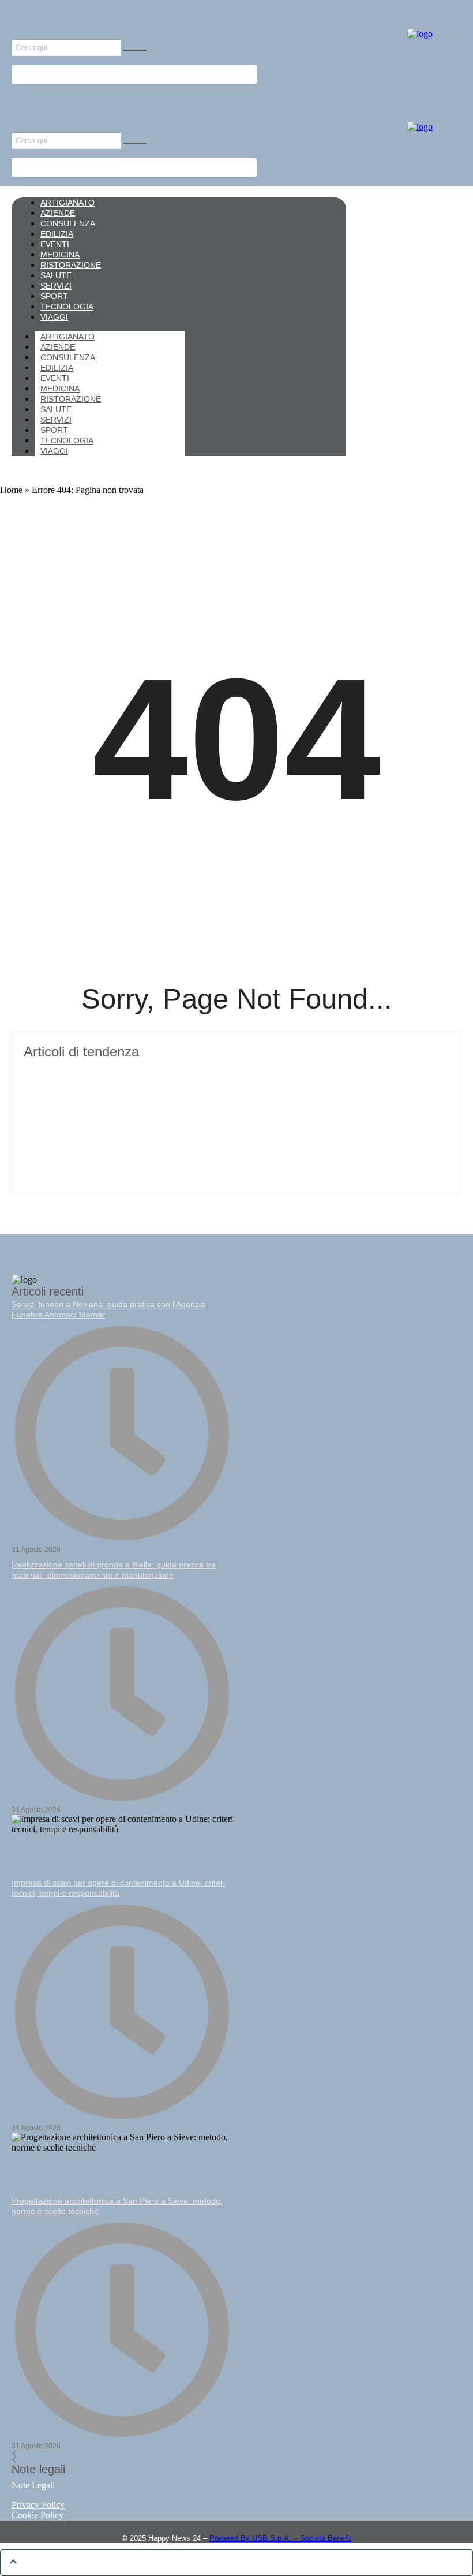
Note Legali (33, 2485)
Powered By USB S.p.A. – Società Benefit (280, 2538)
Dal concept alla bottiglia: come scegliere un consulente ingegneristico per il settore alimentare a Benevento (221, 1121)
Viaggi (54, 451)
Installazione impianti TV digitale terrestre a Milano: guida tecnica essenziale (205, 1072)
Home (11, 490)
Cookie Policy (37, 2515)
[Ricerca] (135, 50)
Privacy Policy (38, 2505)
